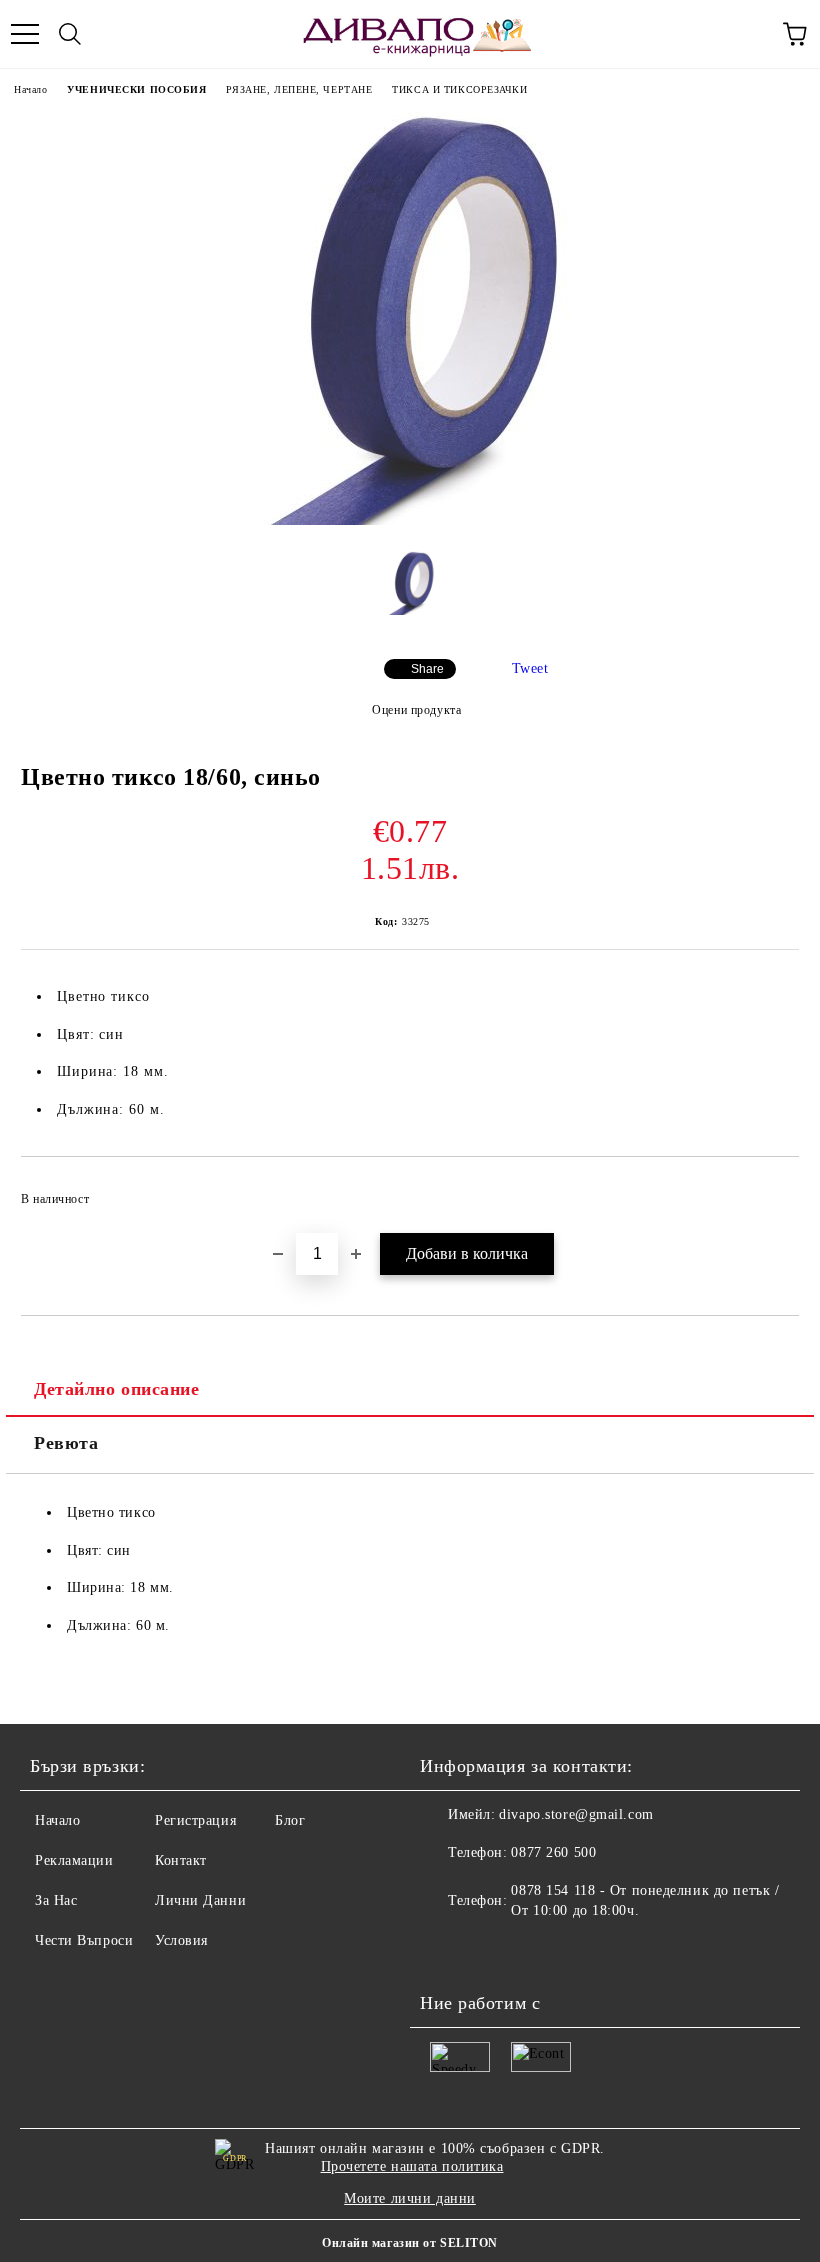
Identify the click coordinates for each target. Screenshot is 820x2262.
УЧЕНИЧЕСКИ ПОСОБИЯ (136, 89)
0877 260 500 (553, 1852)
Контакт (181, 1860)
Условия (181, 1940)
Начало (30, 89)
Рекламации (74, 1860)
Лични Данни (200, 1900)
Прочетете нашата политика (412, 2166)
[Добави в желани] (770, 1190)
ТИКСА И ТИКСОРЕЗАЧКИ (459, 89)
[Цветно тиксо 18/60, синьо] (410, 520)
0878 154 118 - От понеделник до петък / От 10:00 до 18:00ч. (645, 1900)
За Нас (56, 1900)
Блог (290, 1820)
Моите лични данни (410, 2198)
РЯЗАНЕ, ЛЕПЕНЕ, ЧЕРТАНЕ (299, 89)
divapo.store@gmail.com (576, 1814)
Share (427, 669)
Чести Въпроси (84, 1940)
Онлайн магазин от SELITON (410, 2243)
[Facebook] (446, 1951)
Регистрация (195, 1820)
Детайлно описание (117, 1389)
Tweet (530, 668)
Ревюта (66, 1443)
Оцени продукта (416, 710)
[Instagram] (490, 1951)
